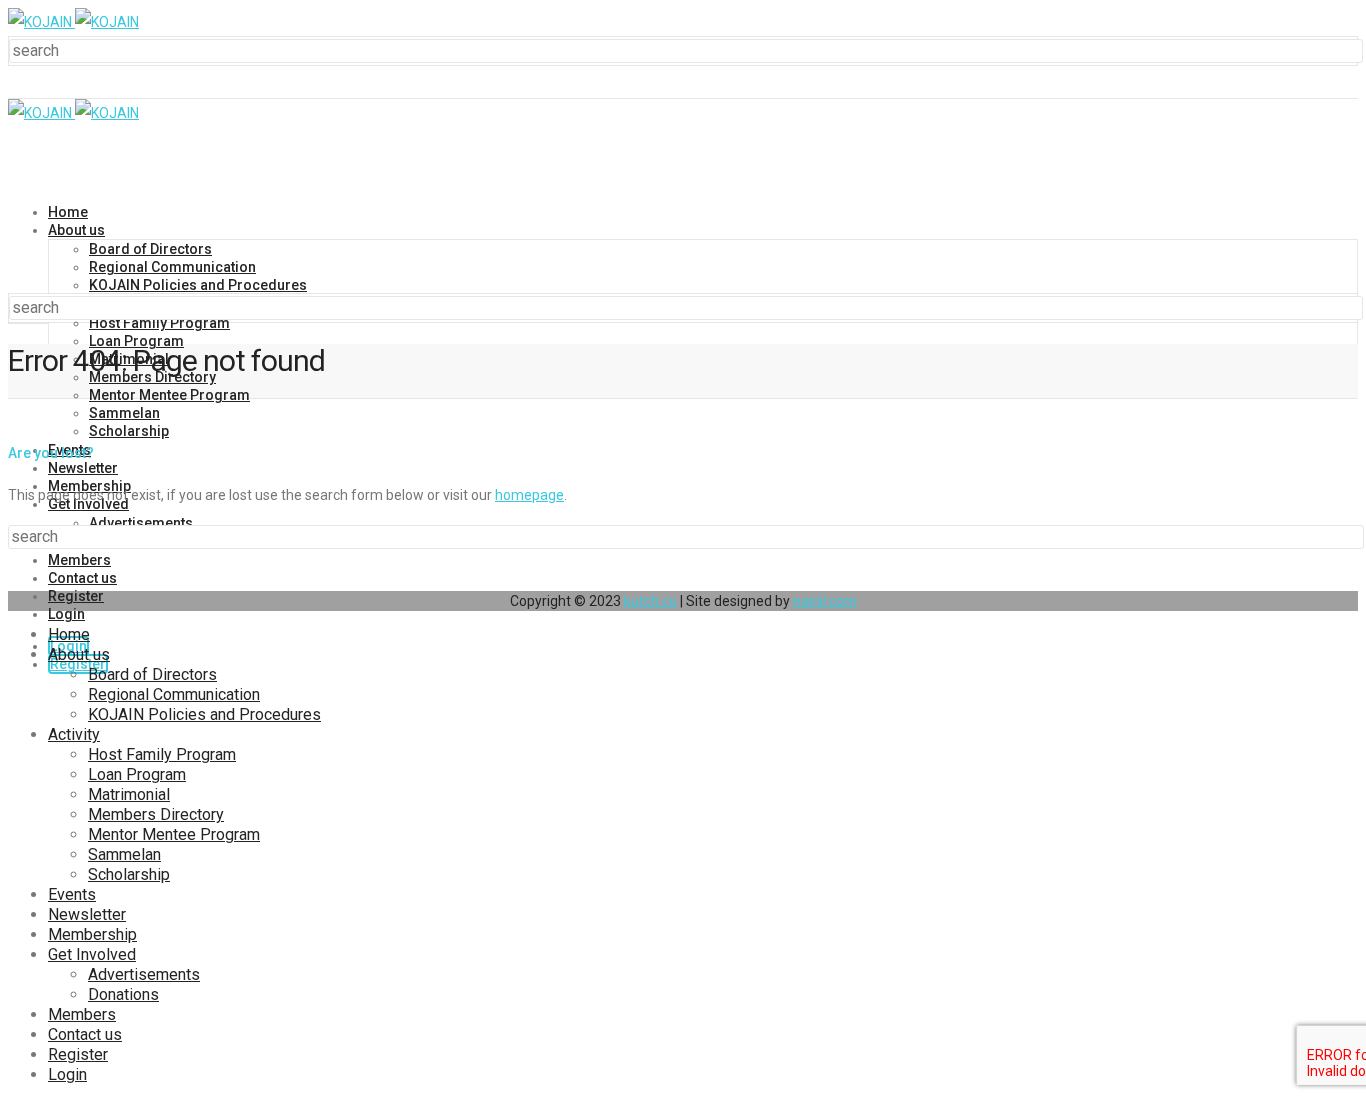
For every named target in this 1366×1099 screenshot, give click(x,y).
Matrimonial (129, 794)
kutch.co (650, 601)
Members (79, 560)
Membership (92, 934)
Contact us (82, 578)
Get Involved (92, 954)
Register (76, 596)
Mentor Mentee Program (169, 395)
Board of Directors (150, 249)
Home (68, 212)
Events (72, 894)
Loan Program (136, 341)
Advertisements (144, 974)
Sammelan (124, 413)
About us (76, 230)
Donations (123, 994)
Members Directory (156, 814)
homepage (529, 495)
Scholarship (129, 431)
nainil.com (825, 601)
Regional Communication (172, 267)
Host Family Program (159, 323)
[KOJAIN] (73, 22)
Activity (74, 734)
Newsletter (83, 468)
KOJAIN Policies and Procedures (198, 285)
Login (66, 614)
